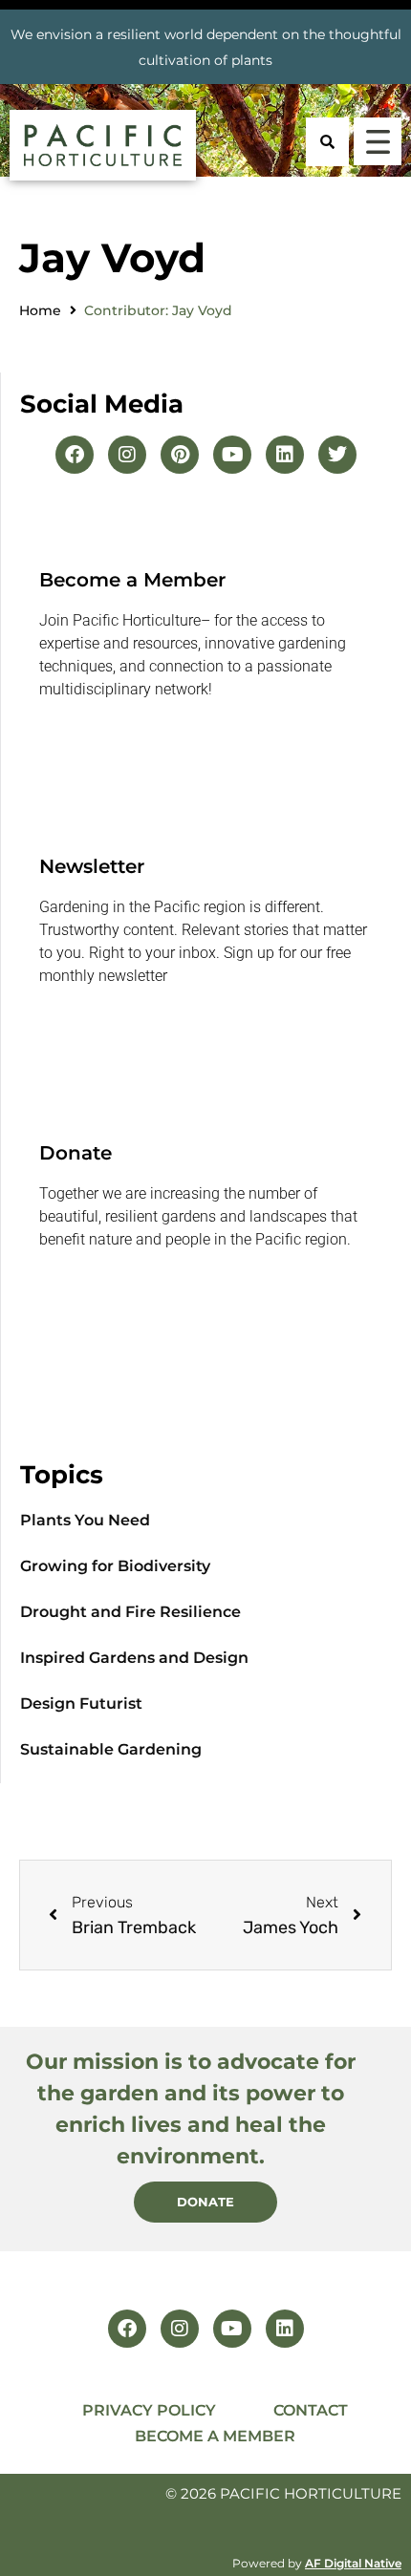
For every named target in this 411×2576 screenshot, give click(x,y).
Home (40, 310)
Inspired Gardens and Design (134, 1658)
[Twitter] (337, 455)
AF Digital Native (353, 2563)
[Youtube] (232, 455)
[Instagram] (127, 455)
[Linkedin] (285, 455)
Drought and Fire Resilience (130, 1612)
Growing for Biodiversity (115, 1566)
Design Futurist (81, 1703)
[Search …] (327, 142)
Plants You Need (85, 1520)
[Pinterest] (180, 455)
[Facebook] (75, 455)
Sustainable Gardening (111, 1749)
